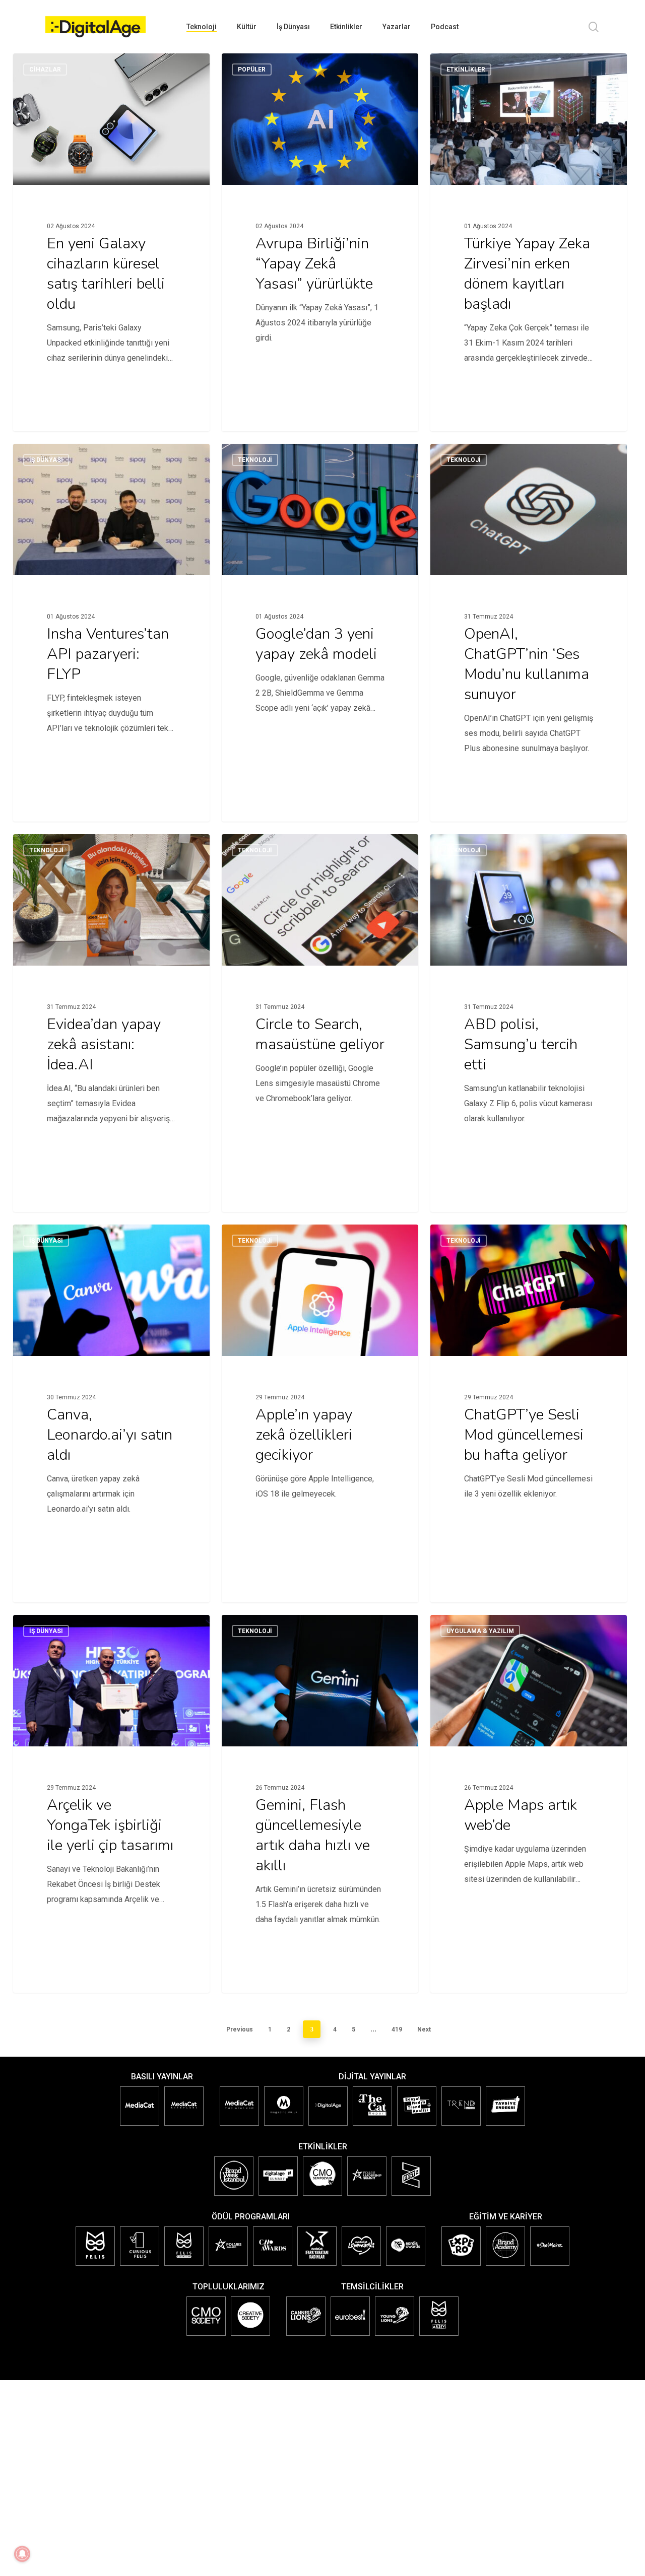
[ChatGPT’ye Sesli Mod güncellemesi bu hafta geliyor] (528, 1397)
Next (424, 2029)
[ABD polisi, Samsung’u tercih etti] (528, 1007)
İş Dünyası (46, 460)
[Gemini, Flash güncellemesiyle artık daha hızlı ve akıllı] (320, 1788)
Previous (240, 2029)
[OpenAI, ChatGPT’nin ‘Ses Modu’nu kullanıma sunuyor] (528, 617)
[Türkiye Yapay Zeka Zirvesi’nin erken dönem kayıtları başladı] (528, 226)
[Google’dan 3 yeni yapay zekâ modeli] (320, 617)
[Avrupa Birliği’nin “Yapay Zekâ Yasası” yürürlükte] (320, 226)
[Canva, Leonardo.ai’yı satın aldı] (111, 1397)
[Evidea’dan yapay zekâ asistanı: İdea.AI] (111, 1007)
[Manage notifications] (22, 2554)
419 (397, 2029)
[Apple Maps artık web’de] (528, 1788)
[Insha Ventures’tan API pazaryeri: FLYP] (111, 617)
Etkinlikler (466, 70)
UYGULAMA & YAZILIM (480, 1631)
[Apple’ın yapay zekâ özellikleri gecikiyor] (320, 1397)
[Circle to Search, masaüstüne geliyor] (320, 1007)
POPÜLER (252, 70)
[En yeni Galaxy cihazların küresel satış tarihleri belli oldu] (111, 226)
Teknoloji (255, 460)
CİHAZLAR (45, 70)
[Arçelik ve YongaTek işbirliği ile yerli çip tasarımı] (111, 1788)
